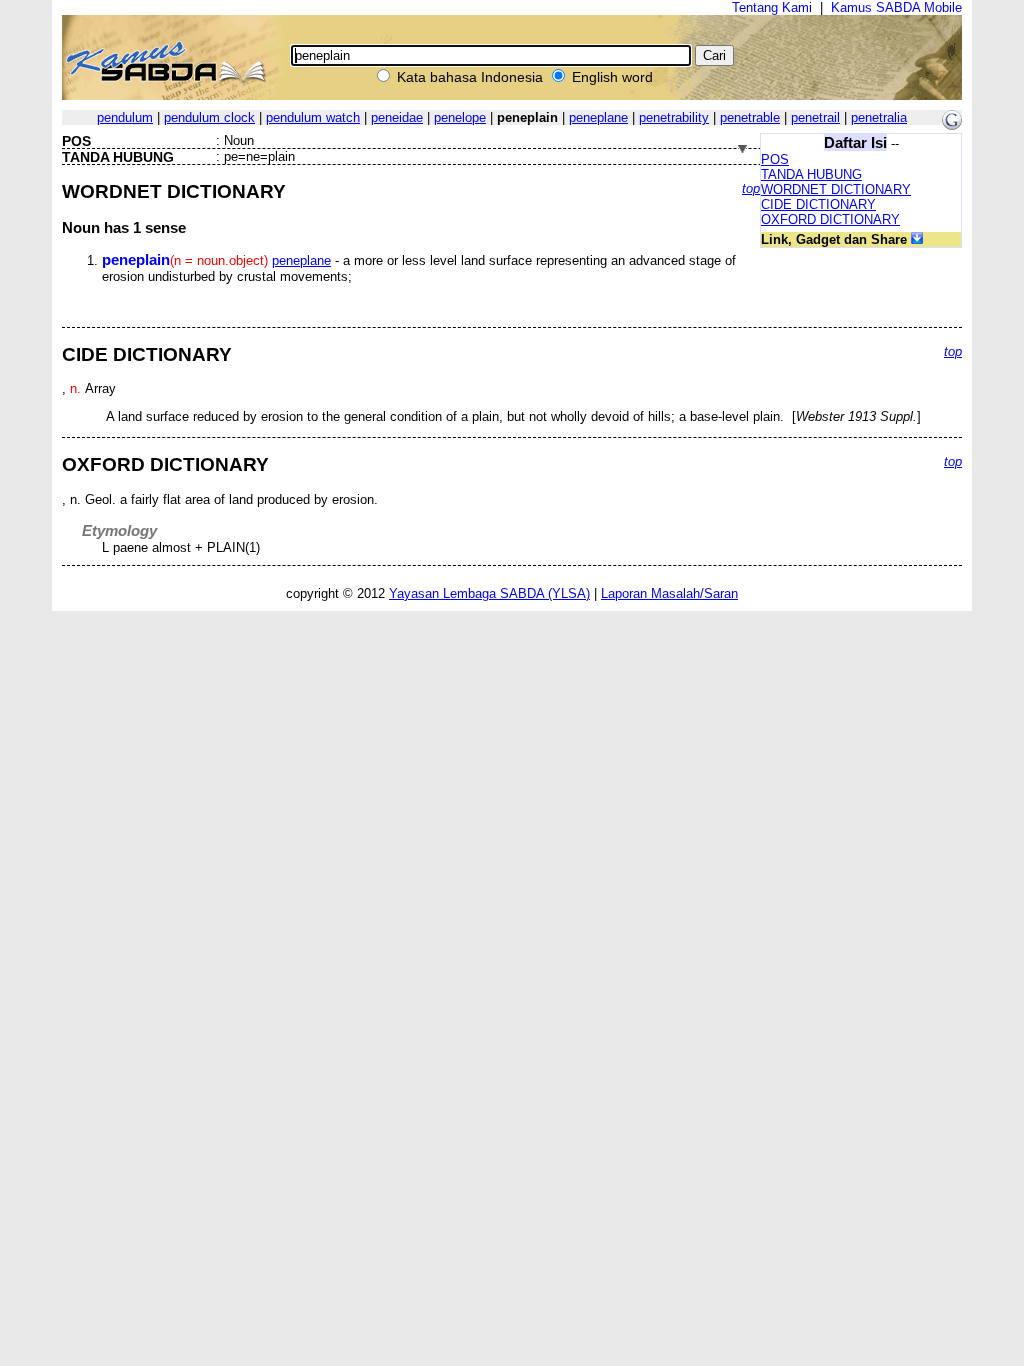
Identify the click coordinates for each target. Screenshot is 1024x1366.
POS (775, 159)
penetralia (879, 117)
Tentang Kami (772, 7)
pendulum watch (313, 117)
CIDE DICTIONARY (818, 204)
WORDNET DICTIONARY (836, 189)
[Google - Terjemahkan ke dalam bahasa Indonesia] (952, 125)
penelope (460, 117)
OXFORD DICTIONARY (830, 219)
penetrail (815, 117)
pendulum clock (209, 117)
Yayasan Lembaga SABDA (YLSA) (489, 593)
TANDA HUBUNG (811, 174)
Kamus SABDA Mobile (896, 7)
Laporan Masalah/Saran (669, 593)
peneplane (598, 117)
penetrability (674, 117)
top (751, 188)
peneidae (397, 117)
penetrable (750, 117)
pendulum (125, 117)
